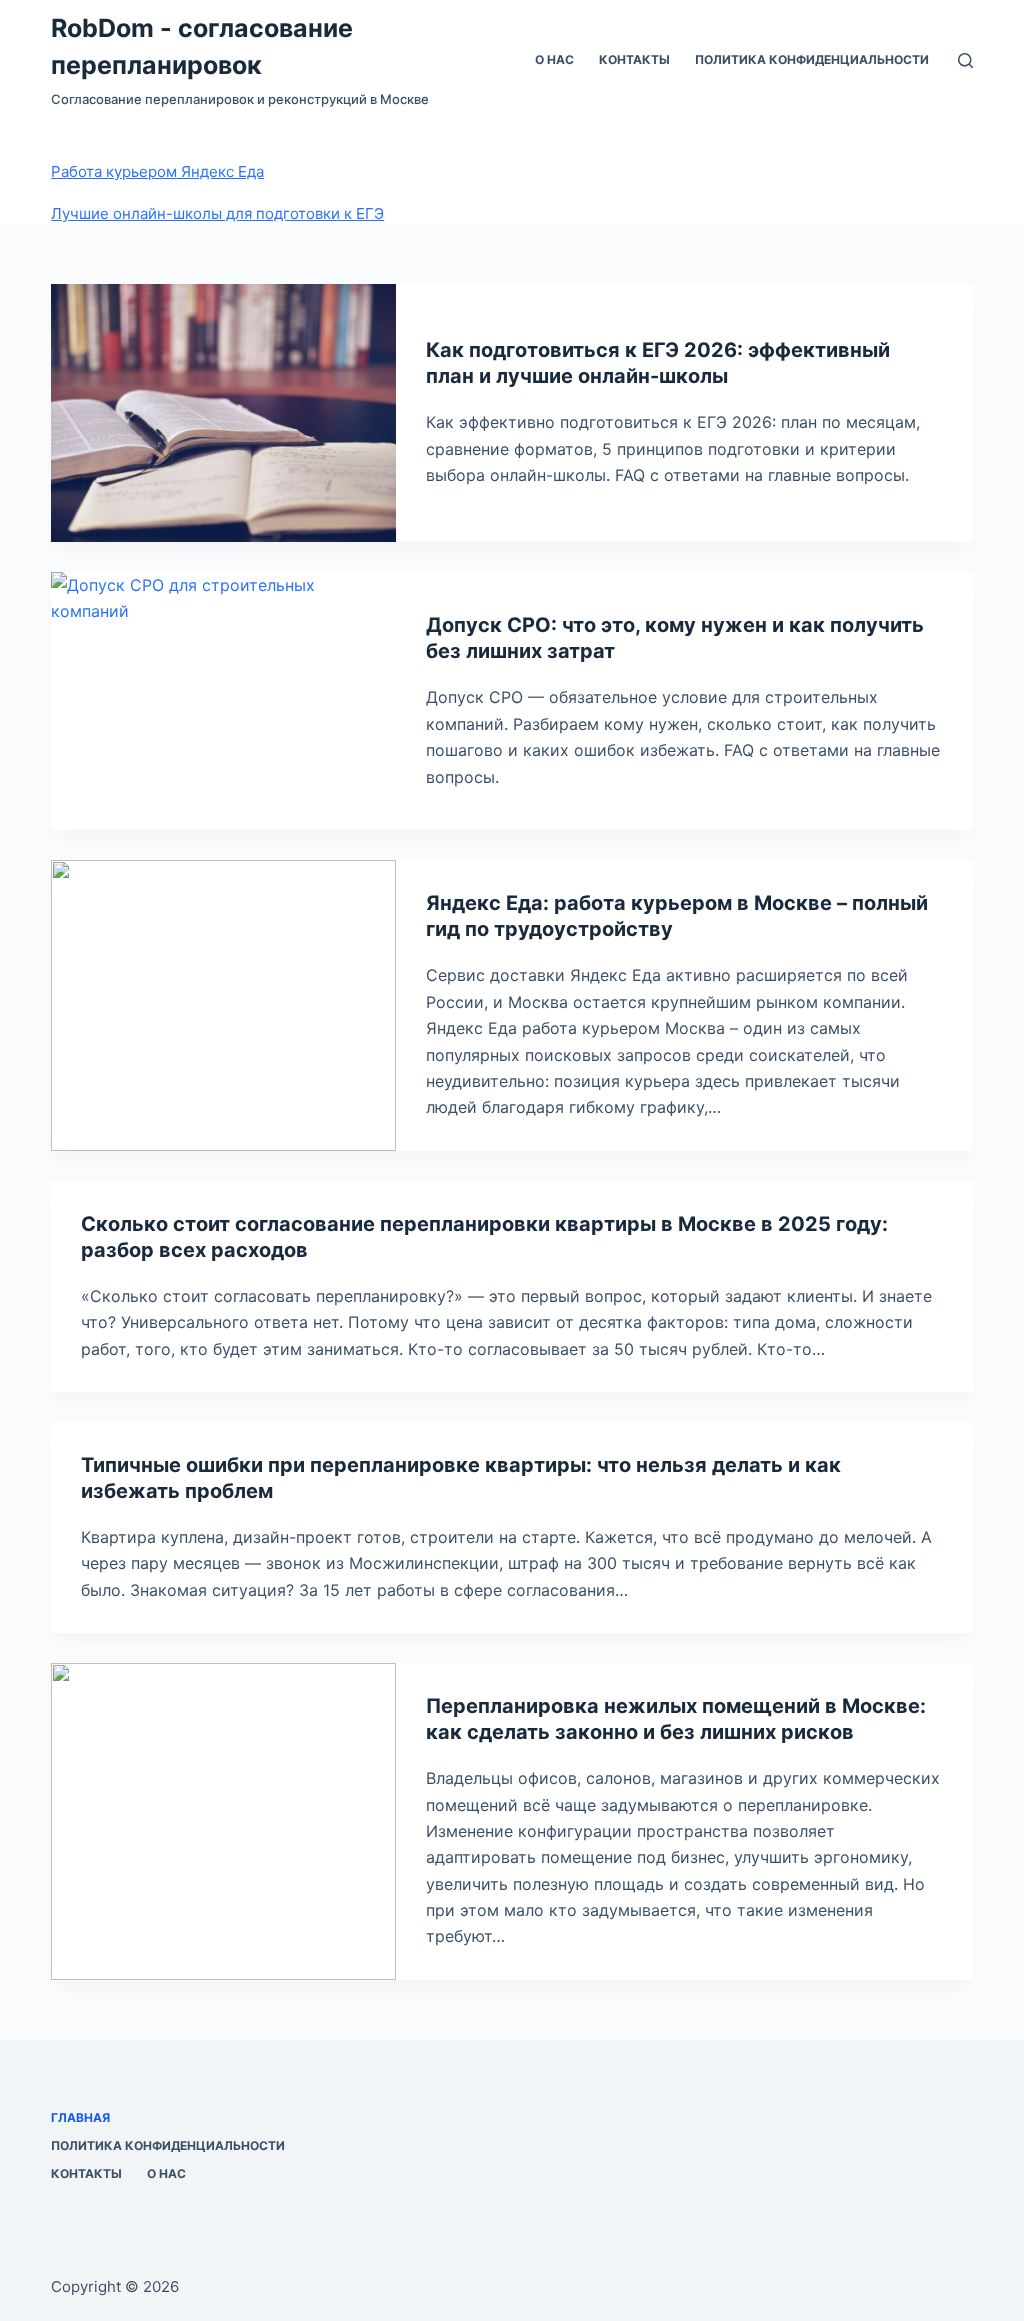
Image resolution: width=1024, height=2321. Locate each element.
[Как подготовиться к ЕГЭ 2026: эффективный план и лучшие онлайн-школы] (223, 413)
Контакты (634, 59)
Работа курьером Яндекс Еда (157, 171)
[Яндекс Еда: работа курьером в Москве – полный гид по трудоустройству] (223, 1005)
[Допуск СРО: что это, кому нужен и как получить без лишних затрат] (223, 701)
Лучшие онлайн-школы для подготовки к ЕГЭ (217, 213)
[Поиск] (965, 60)
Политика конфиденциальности (812, 59)
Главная (80, 2117)
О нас (554, 59)
